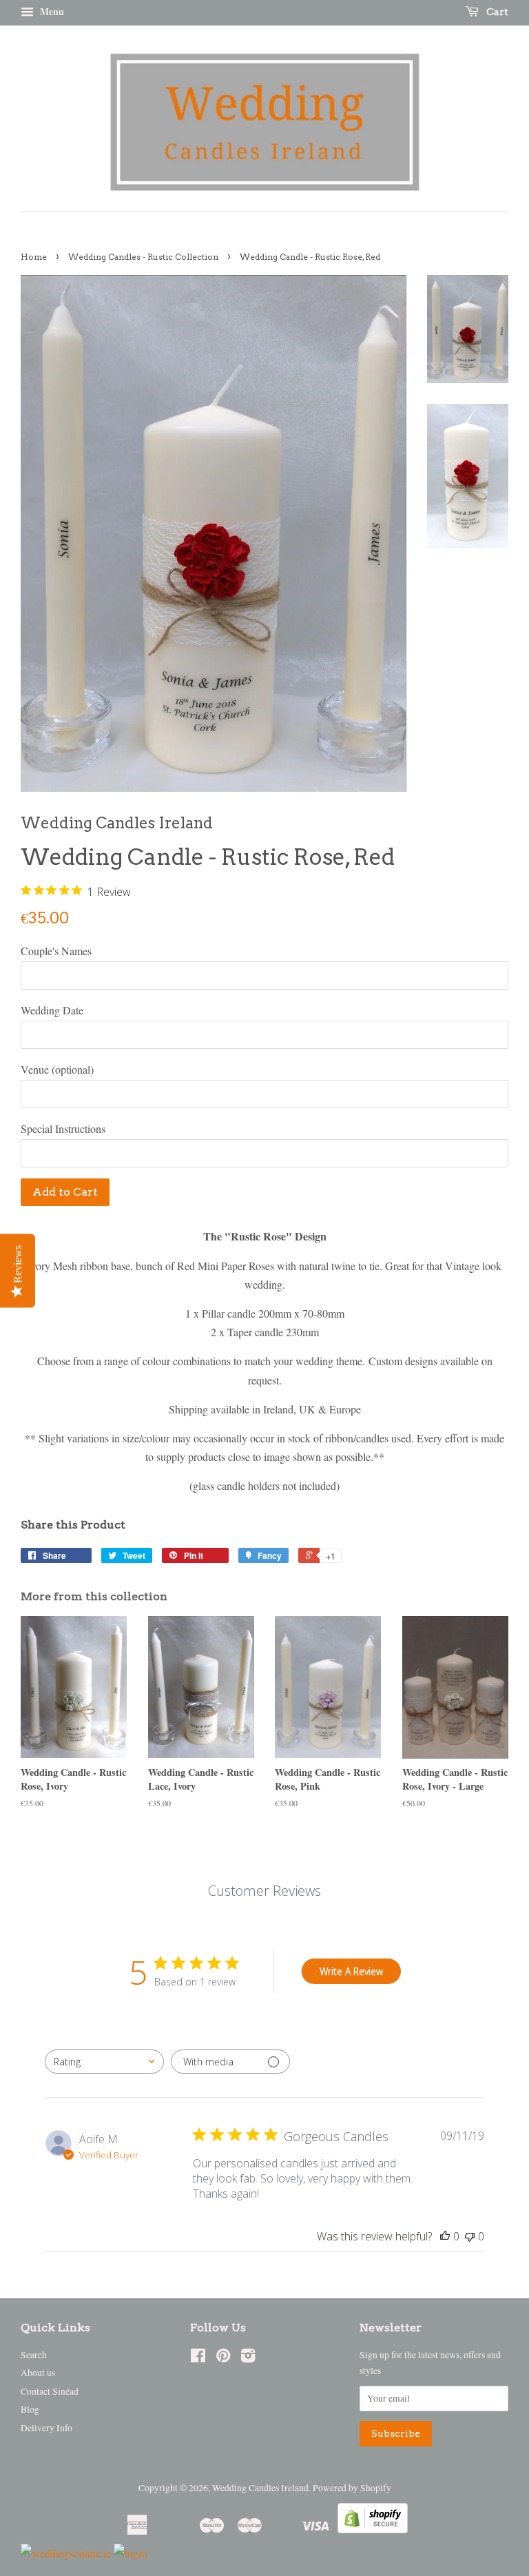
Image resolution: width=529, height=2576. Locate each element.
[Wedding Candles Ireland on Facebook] (198, 2358)
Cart (496, 12)
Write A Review (351, 1971)
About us (38, 2373)
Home (34, 257)
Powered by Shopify (352, 2488)
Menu (51, 11)
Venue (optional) (57, 1069)
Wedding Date (52, 1010)
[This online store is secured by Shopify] (373, 2529)
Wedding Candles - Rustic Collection (143, 257)
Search (34, 2355)
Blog (30, 2409)
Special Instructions (63, 1128)
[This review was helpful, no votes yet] (445, 2236)
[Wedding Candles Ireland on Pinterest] (223, 2358)
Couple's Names (56, 951)
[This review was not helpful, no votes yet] (470, 2236)
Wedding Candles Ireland (260, 2488)
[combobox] (104, 2062)
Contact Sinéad (50, 2391)
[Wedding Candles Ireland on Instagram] (248, 2358)
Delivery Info (46, 2428)
